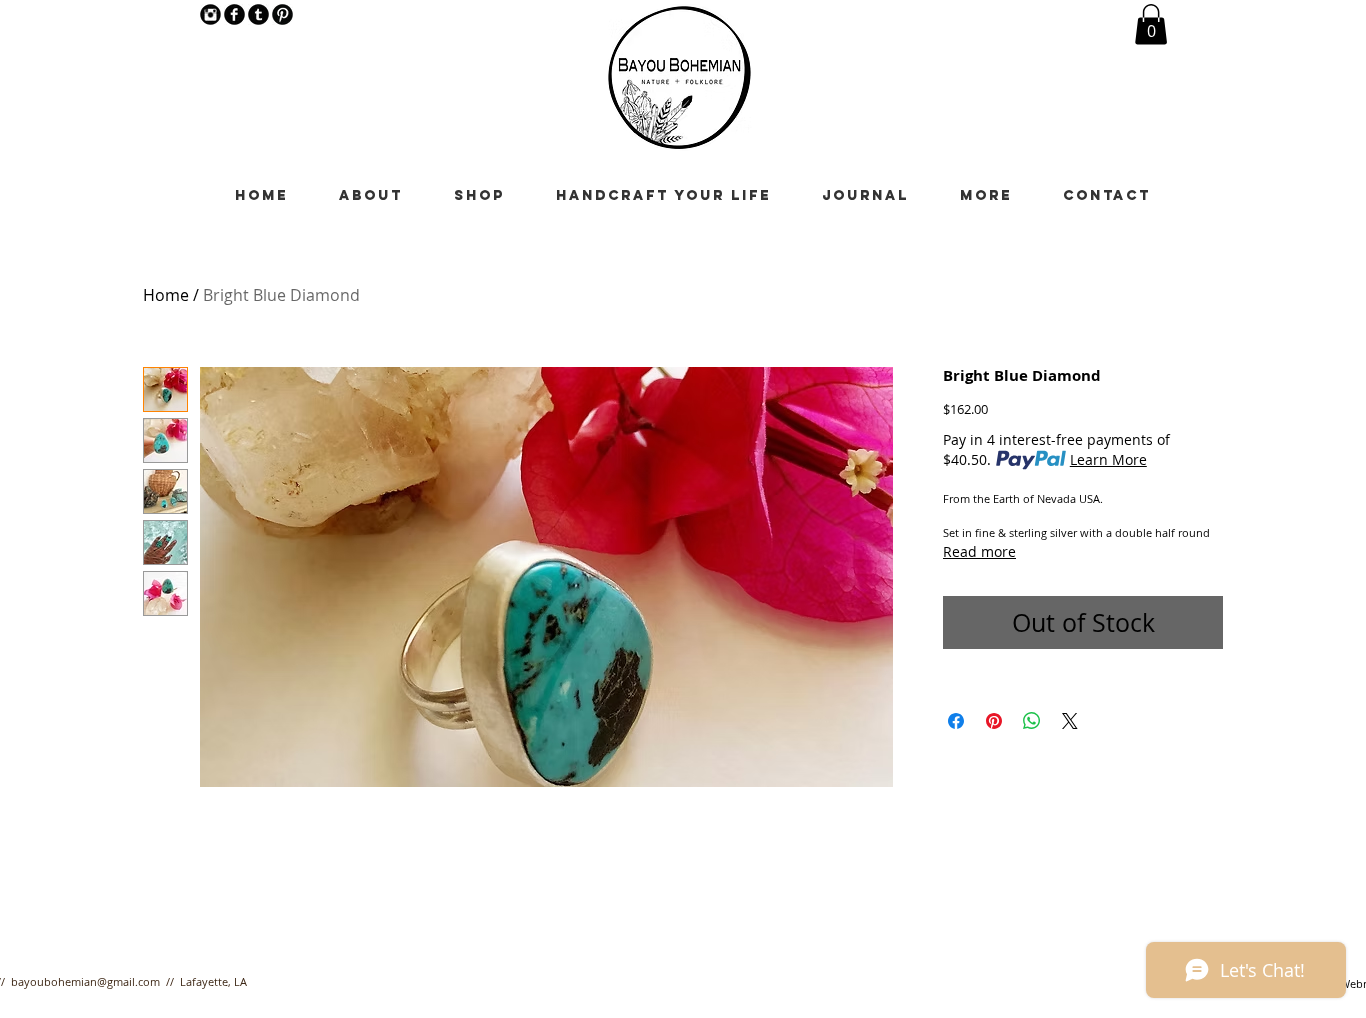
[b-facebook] (234, 14)
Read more (979, 551)
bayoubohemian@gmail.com (85, 981)
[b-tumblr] (258, 14)
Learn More (1108, 459)
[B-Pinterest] (282, 14)
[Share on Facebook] (956, 721)
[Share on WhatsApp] (1032, 721)
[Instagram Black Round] (210, 14)
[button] (1151, 24)
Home (166, 295)
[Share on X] (1070, 721)
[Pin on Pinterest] (994, 721)
